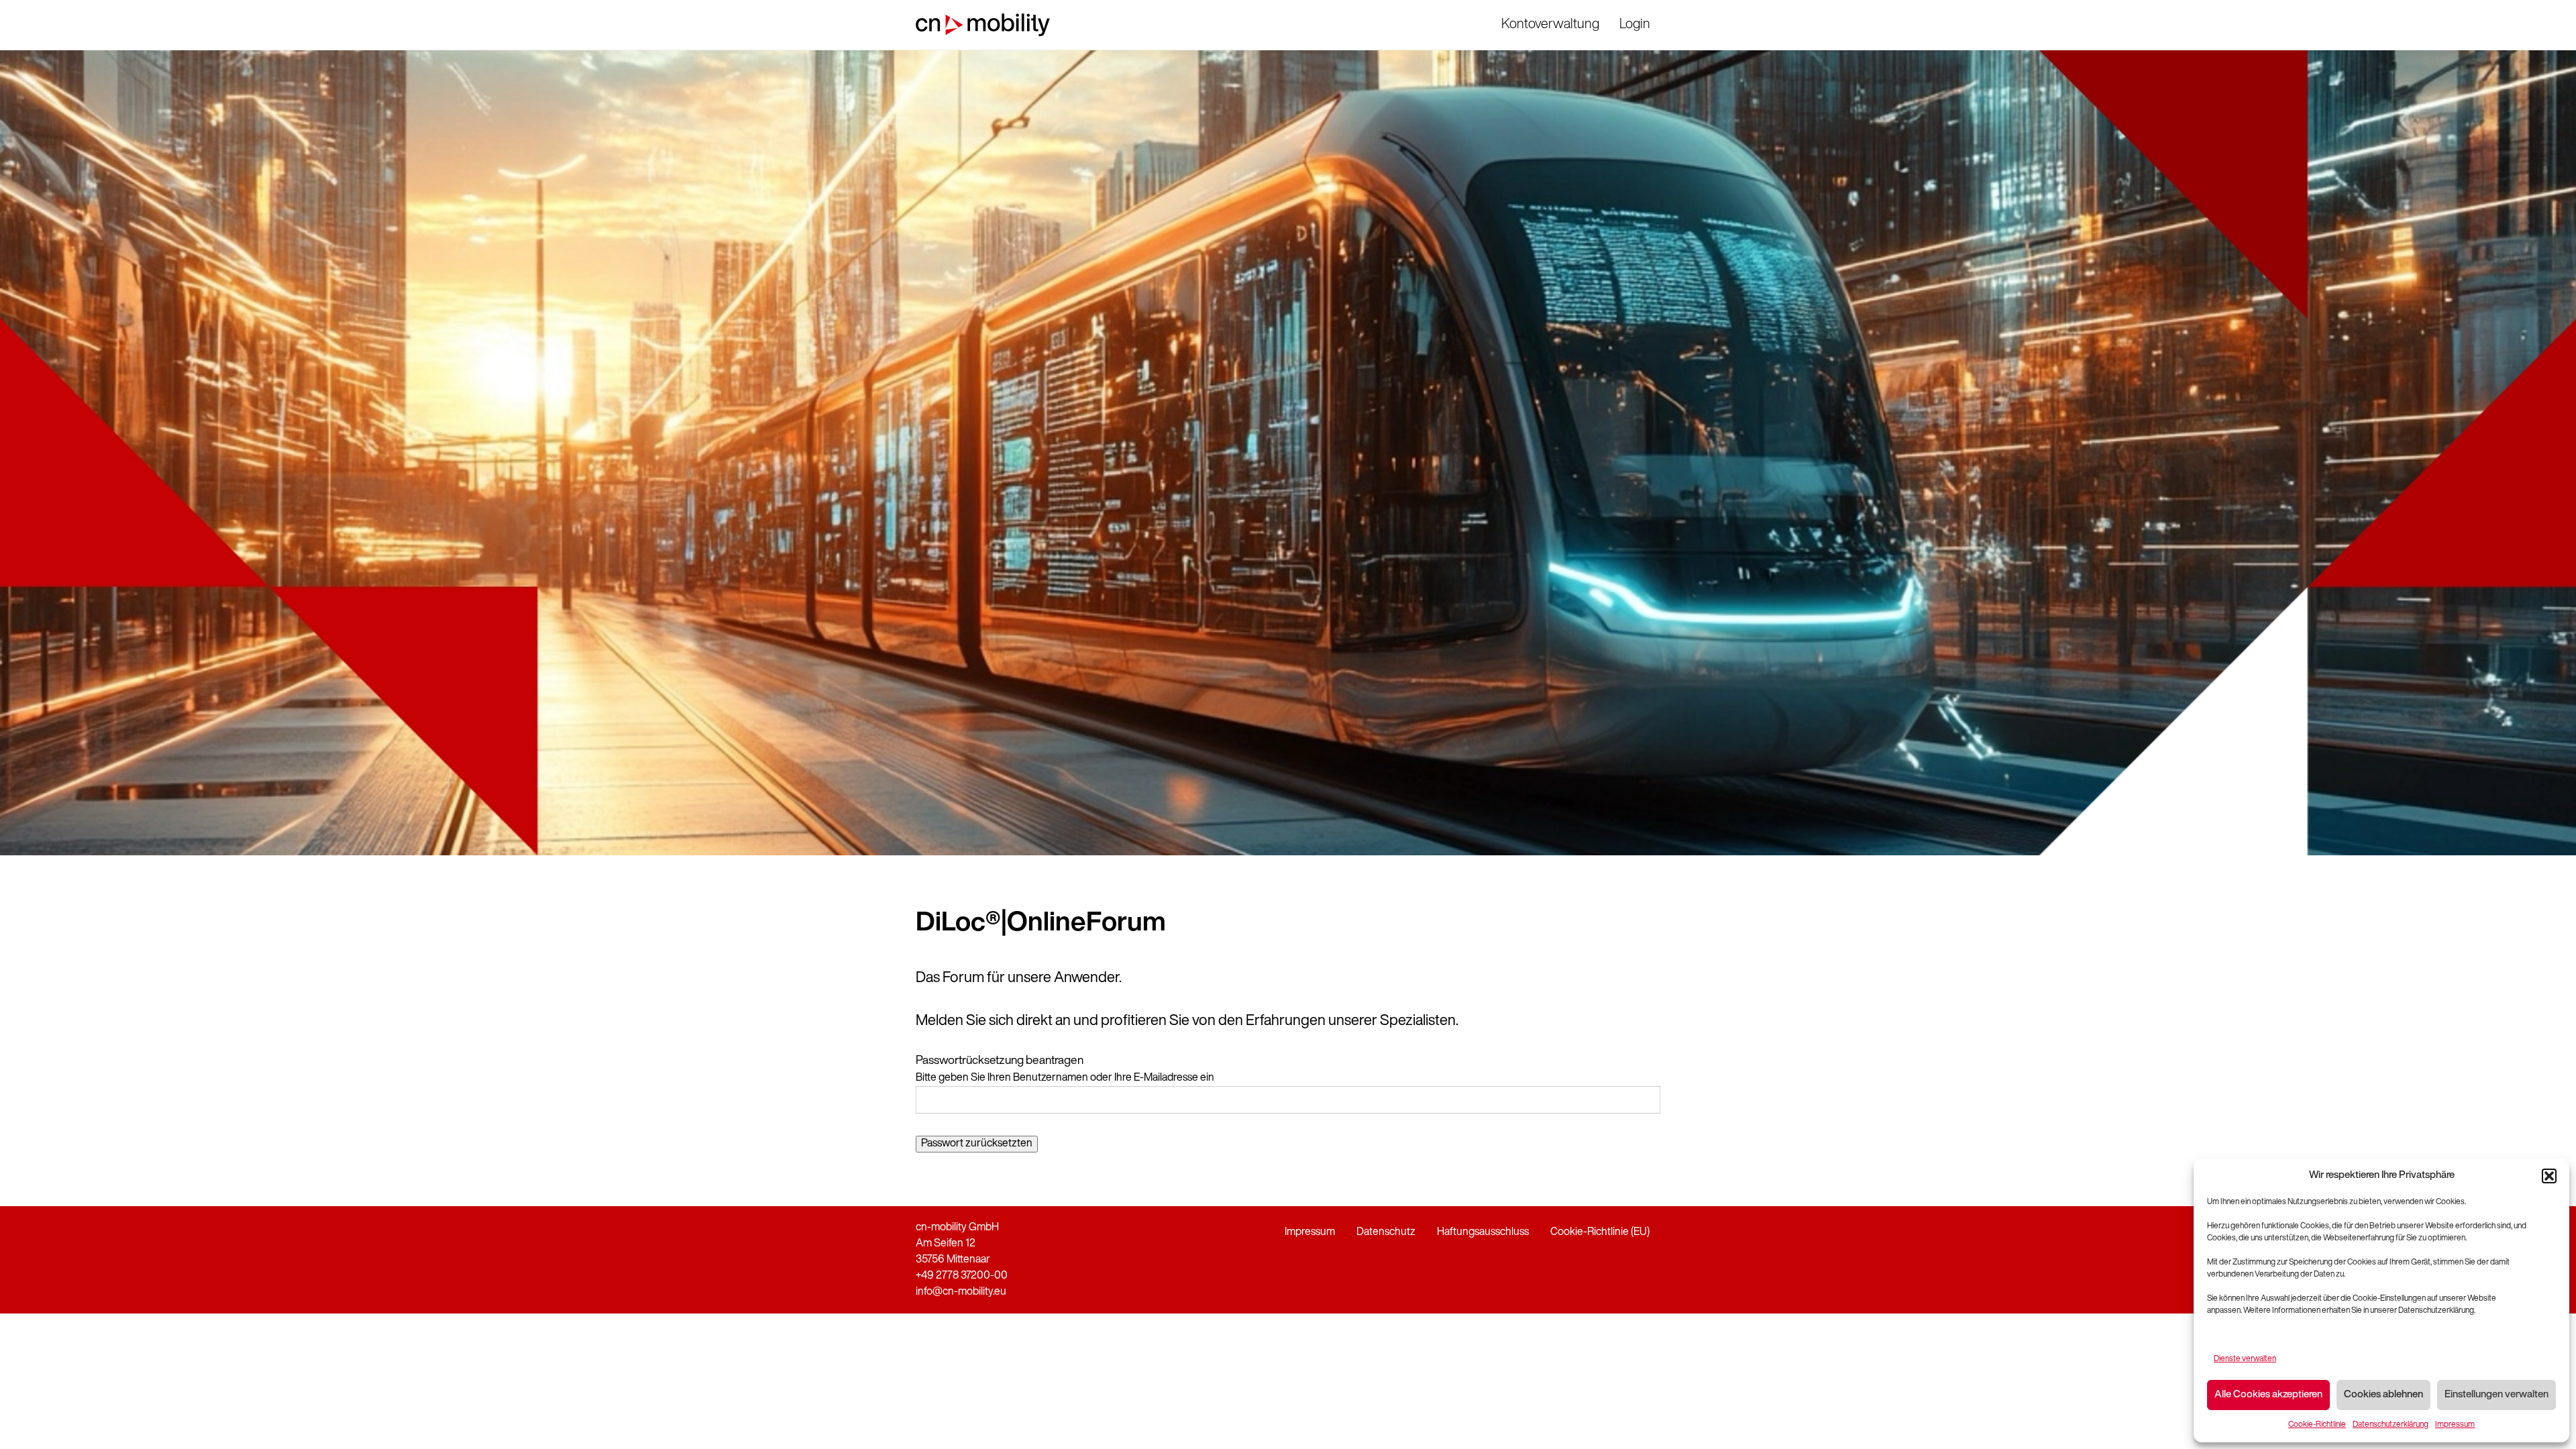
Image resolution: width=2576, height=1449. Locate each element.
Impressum (2455, 1425)
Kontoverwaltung (1550, 25)
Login (1635, 25)
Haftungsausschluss (1483, 1232)
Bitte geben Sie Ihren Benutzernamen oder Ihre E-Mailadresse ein (1065, 1078)
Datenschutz (1386, 1232)
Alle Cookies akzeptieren (2268, 1395)
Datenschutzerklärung (2391, 1425)
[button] (2549, 1176)
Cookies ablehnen (2383, 1395)
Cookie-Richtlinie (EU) (1600, 1232)
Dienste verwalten (2245, 1359)
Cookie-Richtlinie (2317, 1425)
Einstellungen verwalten (2497, 1395)
